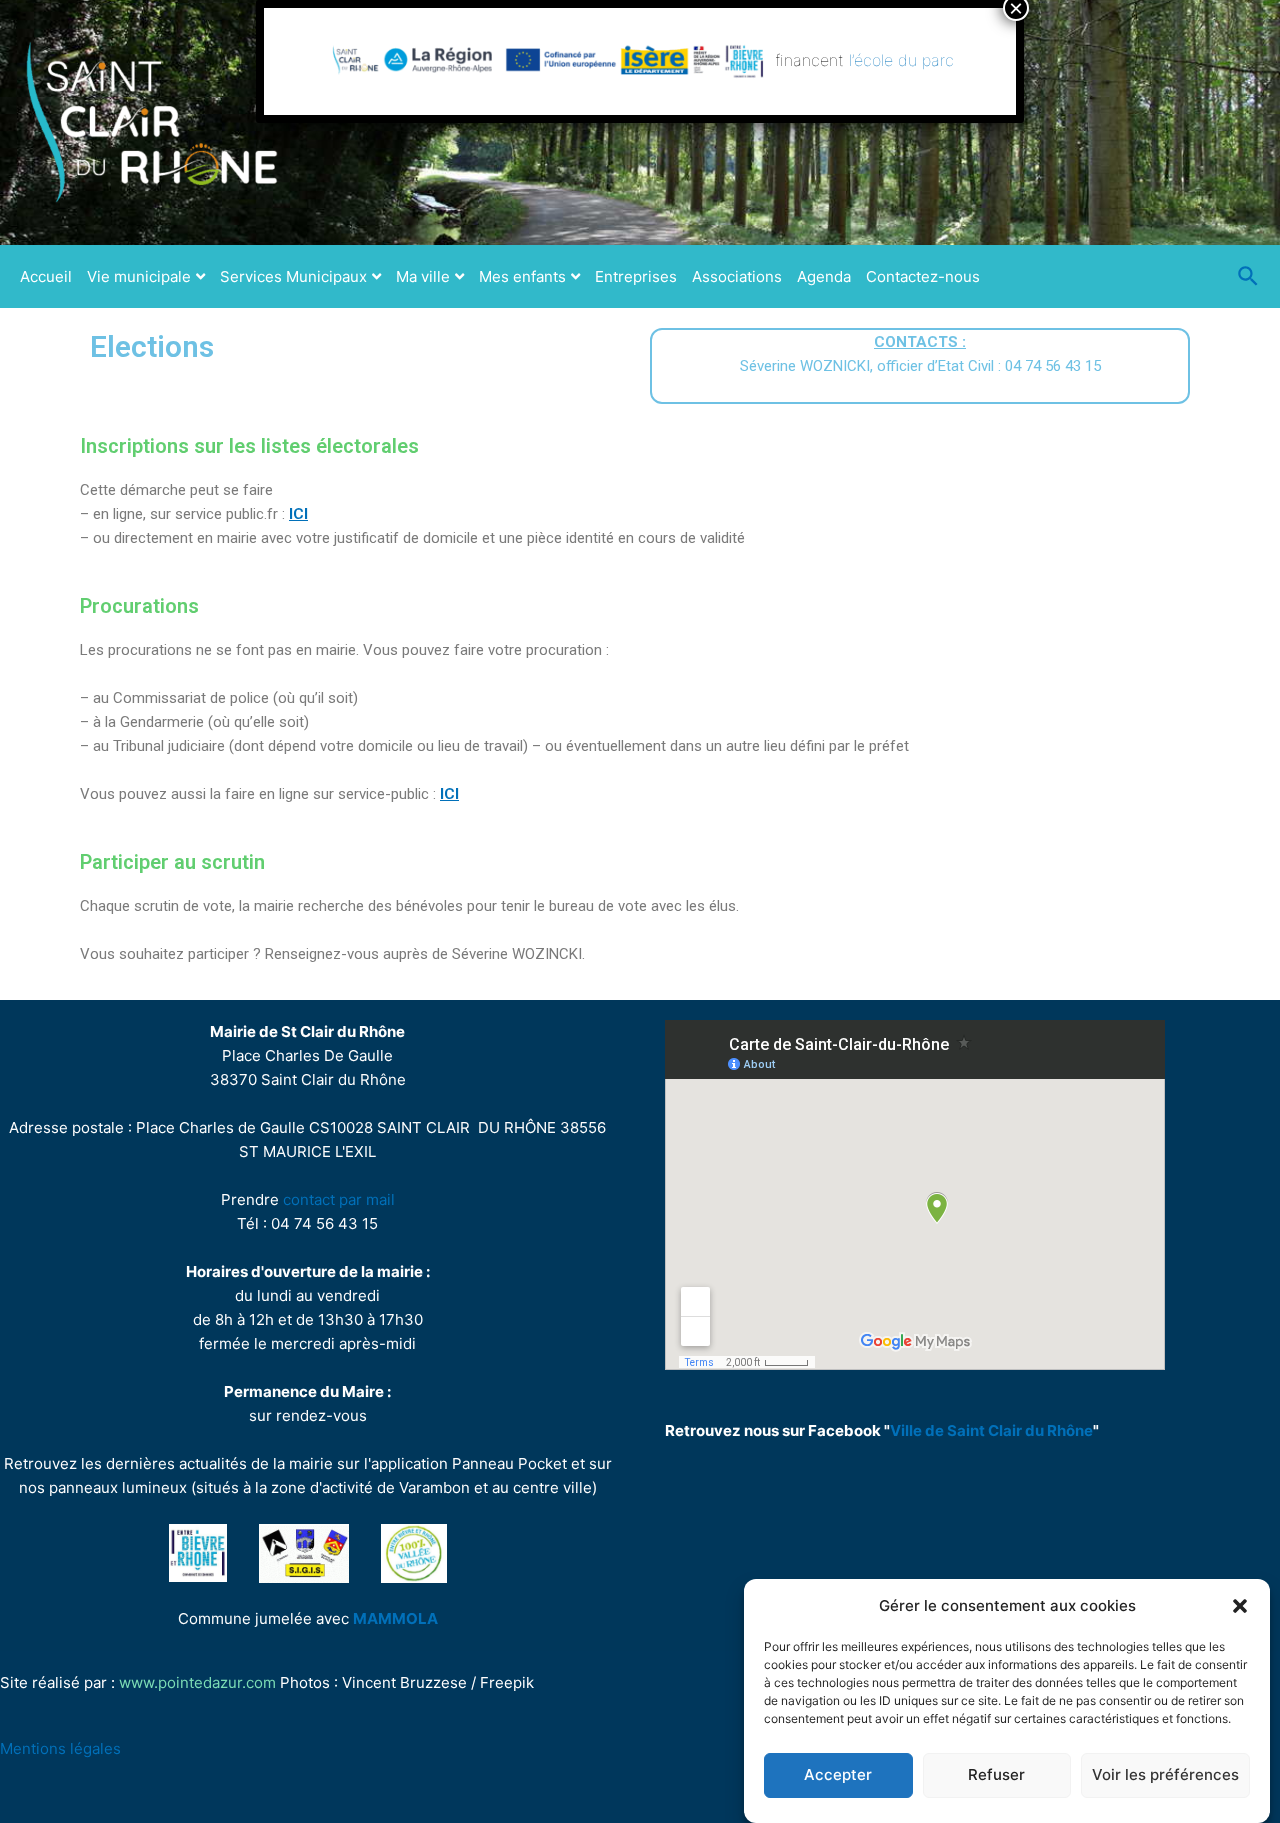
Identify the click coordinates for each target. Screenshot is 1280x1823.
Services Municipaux (293, 276)
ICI (298, 514)
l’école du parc (901, 60)
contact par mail (339, 1199)
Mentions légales (60, 1748)
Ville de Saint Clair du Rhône (991, 1430)
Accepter (838, 1775)
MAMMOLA (395, 1618)
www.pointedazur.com (197, 1682)
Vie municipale (139, 276)
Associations (737, 276)
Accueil (46, 276)
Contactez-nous (923, 276)
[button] (1240, 1606)
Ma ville (423, 276)
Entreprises (636, 276)
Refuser (996, 1775)
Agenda (824, 276)
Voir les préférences (1165, 1775)
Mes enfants (522, 276)
